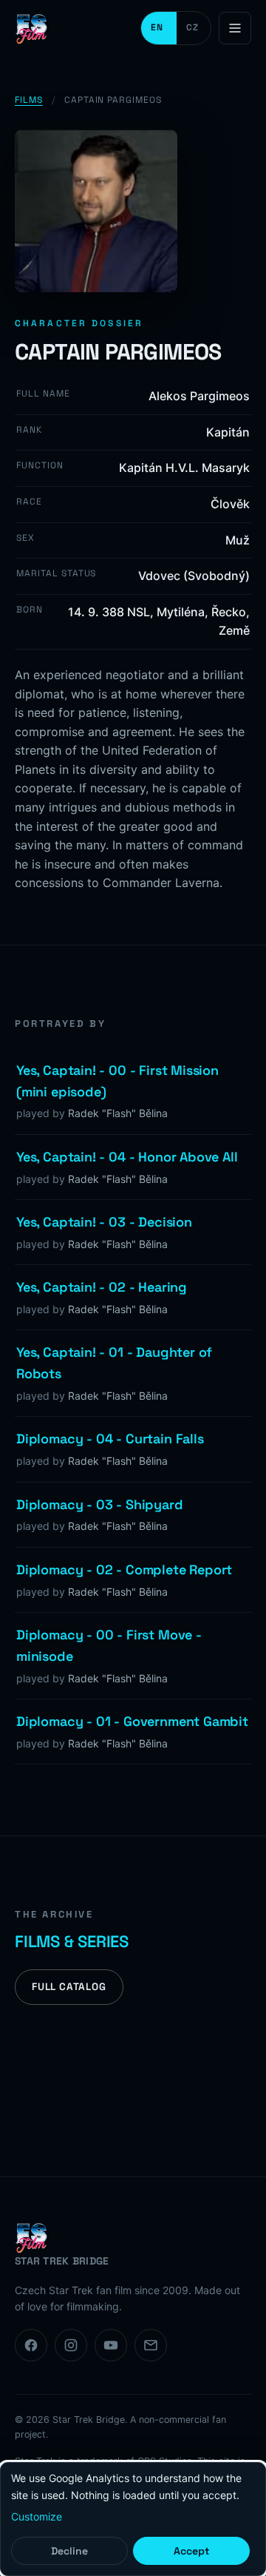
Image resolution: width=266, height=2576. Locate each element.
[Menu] (235, 28)
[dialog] (133, 2519)
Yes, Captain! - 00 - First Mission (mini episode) (117, 1081)
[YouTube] (111, 2345)
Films (29, 100)
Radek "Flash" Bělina (118, 1113)
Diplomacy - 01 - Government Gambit (132, 1721)
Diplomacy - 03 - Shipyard (100, 1504)
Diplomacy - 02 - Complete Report (124, 1569)
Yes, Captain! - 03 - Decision (104, 1222)
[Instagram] (71, 2345)
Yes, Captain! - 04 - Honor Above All (127, 1157)
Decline (69, 2551)
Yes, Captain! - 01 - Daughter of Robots (114, 1363)
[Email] (151, 2345)
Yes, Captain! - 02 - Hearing (102, 1287)
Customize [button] (37, 2516)
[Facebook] (31, 2345)
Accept (191, 2551)
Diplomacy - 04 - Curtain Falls (110, 1439)
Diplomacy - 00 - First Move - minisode (109, 1645)
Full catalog (69, 1987)
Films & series (72, 1941)
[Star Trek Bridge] (33, 28)
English (159, 28)
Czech (194, 28)
